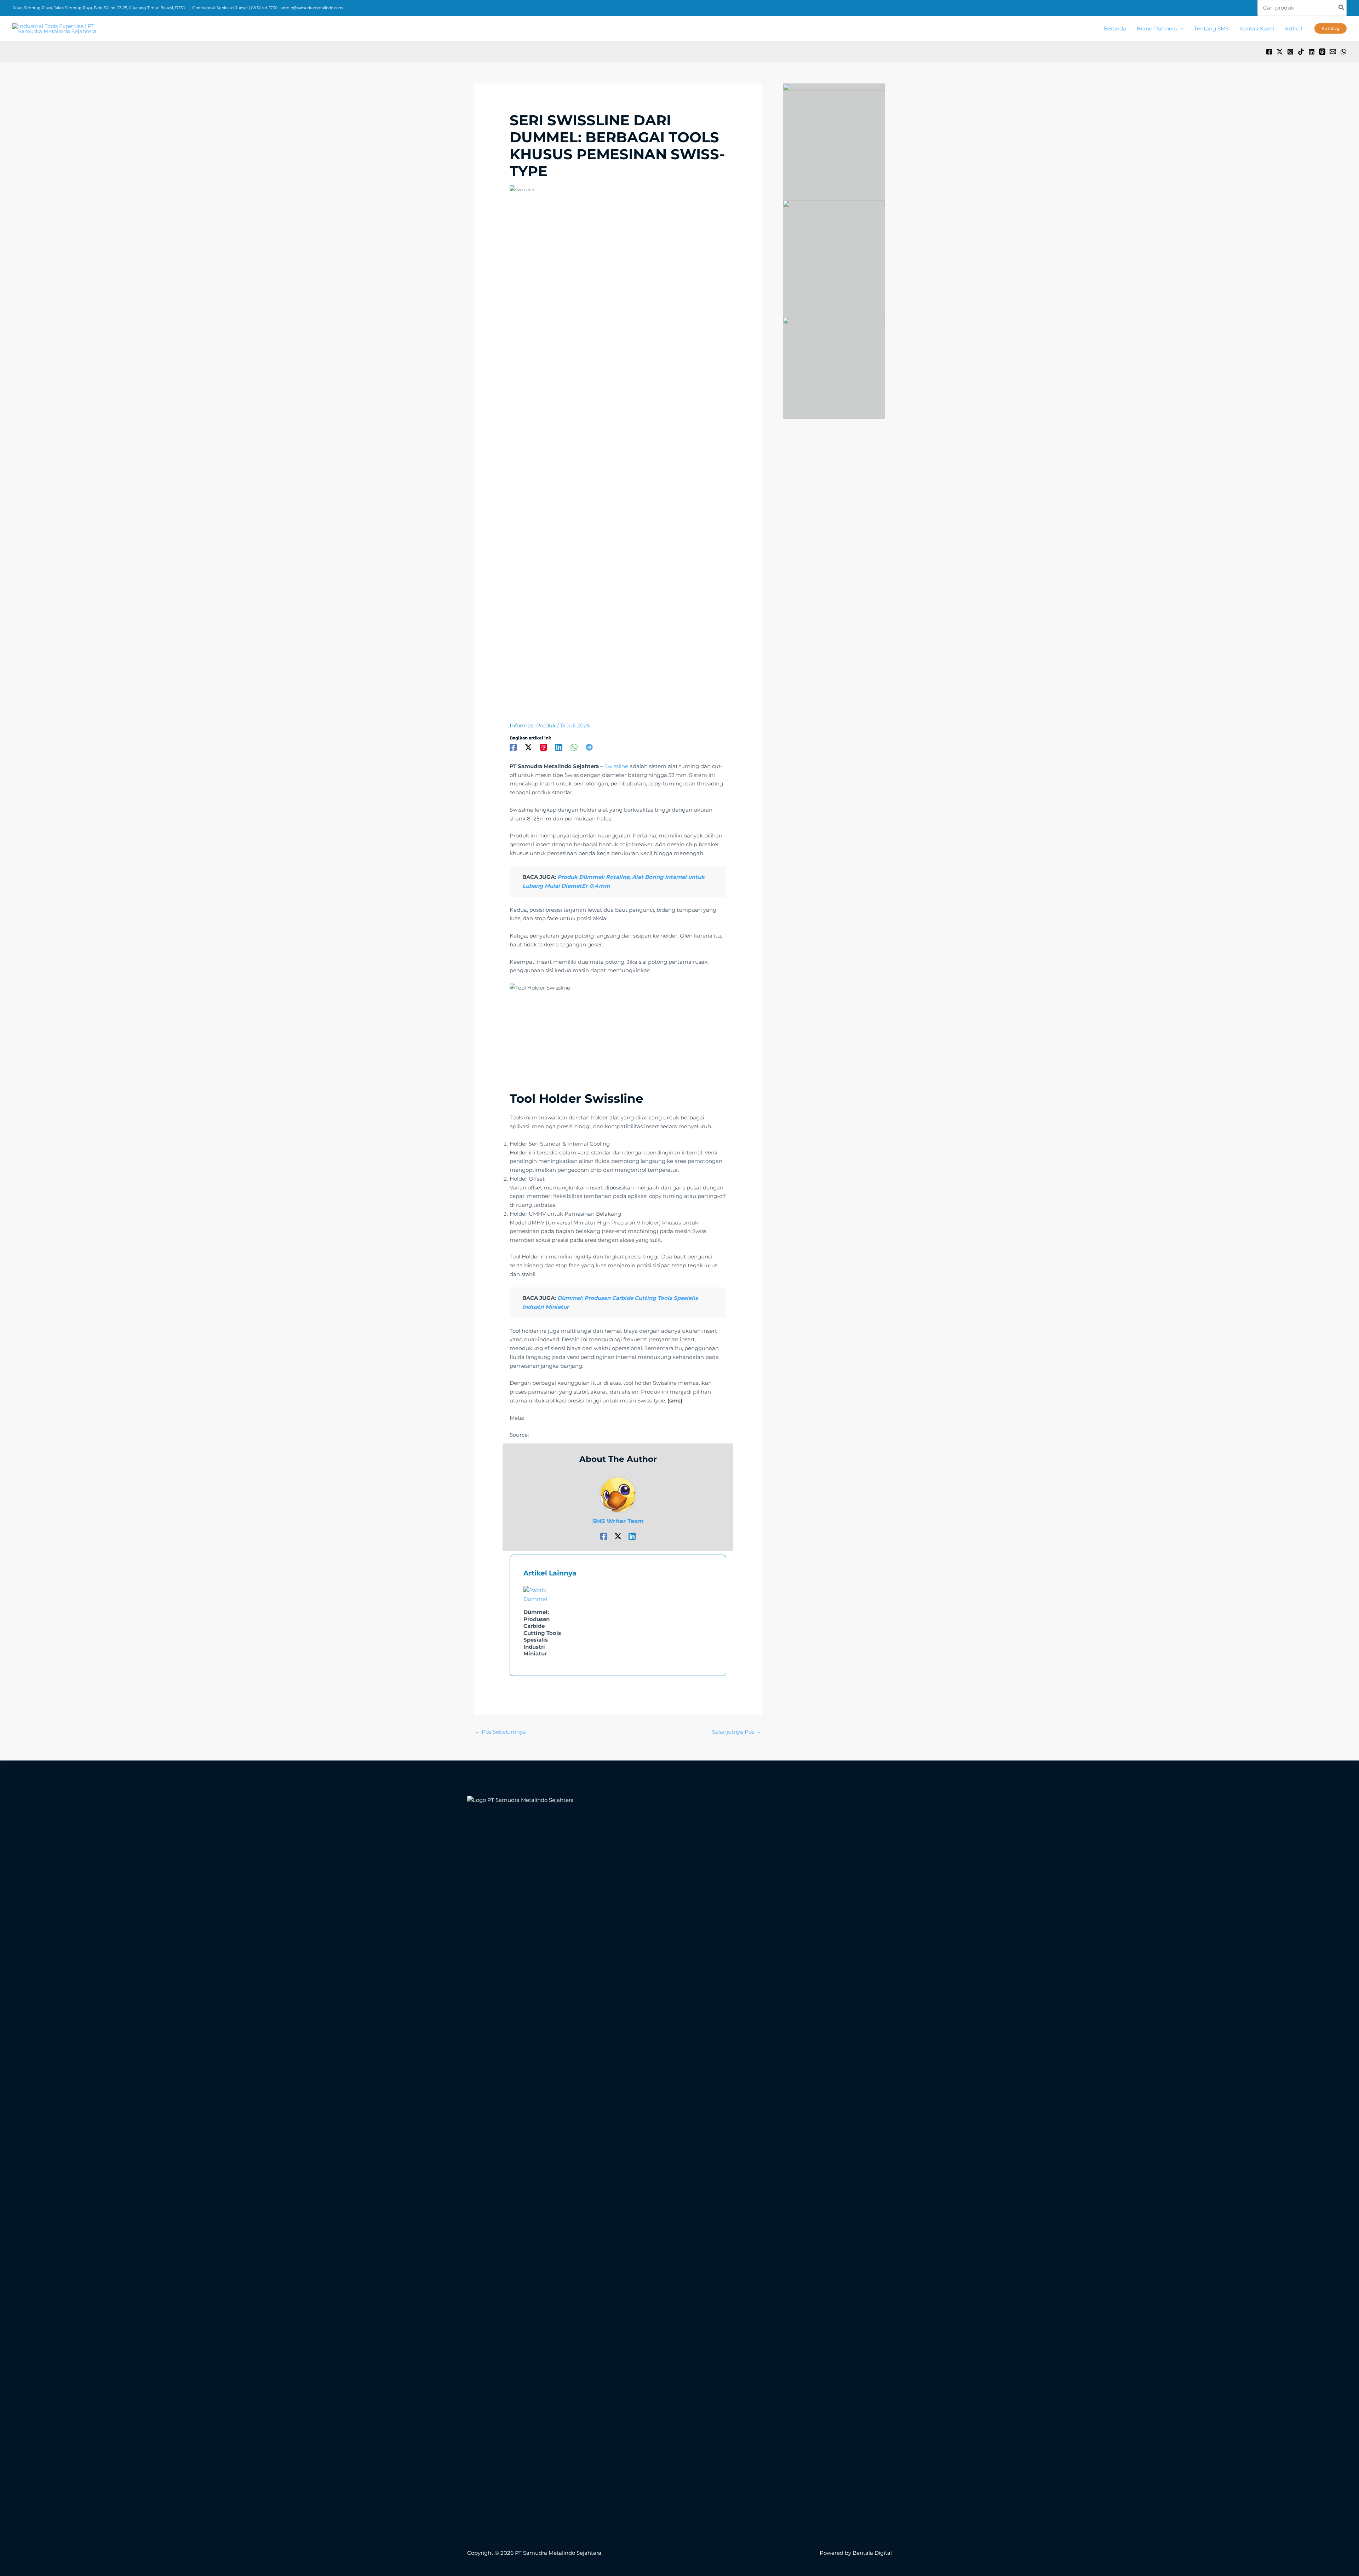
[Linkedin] (1312, 52)
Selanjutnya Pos (736, 1732)
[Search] (1342, 8)
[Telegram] (589, 747)
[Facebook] (1269, 52)
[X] (528, 747)
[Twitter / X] (618, 1536)
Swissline (616, 766)
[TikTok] (1301, 52)
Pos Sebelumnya (500, 1732)
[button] (1180, 29)
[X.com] (1280, 52)
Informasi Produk (533, 725)
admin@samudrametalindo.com (312, 8)
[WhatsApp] (1343, 52)
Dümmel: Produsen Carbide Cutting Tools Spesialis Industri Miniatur (542, 1633)
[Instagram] (1290, 52)
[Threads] (1322, 52)
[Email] (1333, 52)
